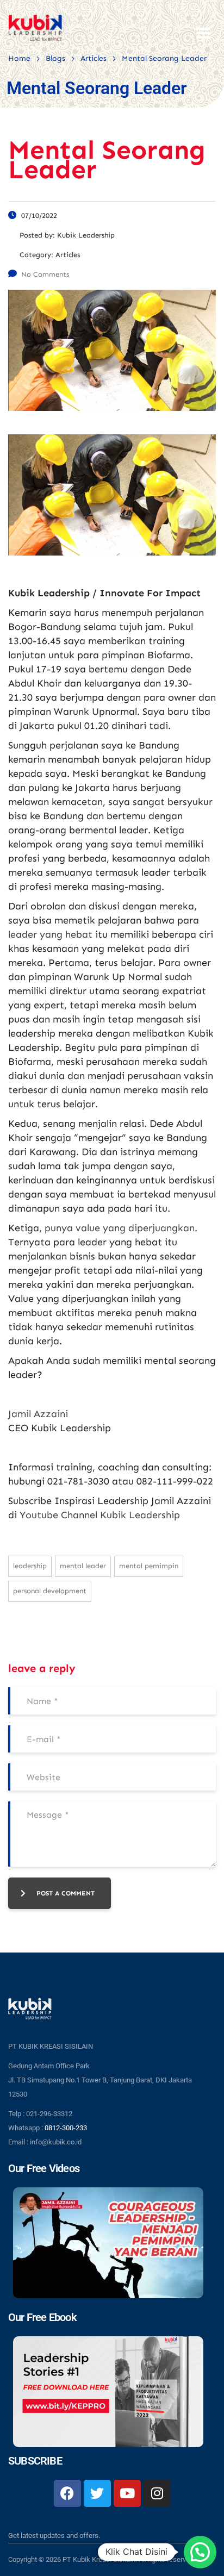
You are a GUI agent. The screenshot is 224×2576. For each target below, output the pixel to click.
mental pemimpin (149, 1566)
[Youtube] (127, 2493)
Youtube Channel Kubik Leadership (100, 1515)
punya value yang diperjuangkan (120, 1228)
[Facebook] (67, 2493)
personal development (50, 1591)
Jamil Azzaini (38, 1414)
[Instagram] (157, 2493)
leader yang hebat (50, 934)
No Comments (45, 274)
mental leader (83, 1566)
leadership (30, 1566)
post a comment (66, 1893)
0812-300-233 (66, 2128)
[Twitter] (97, 2493)
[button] (200, 2552)
